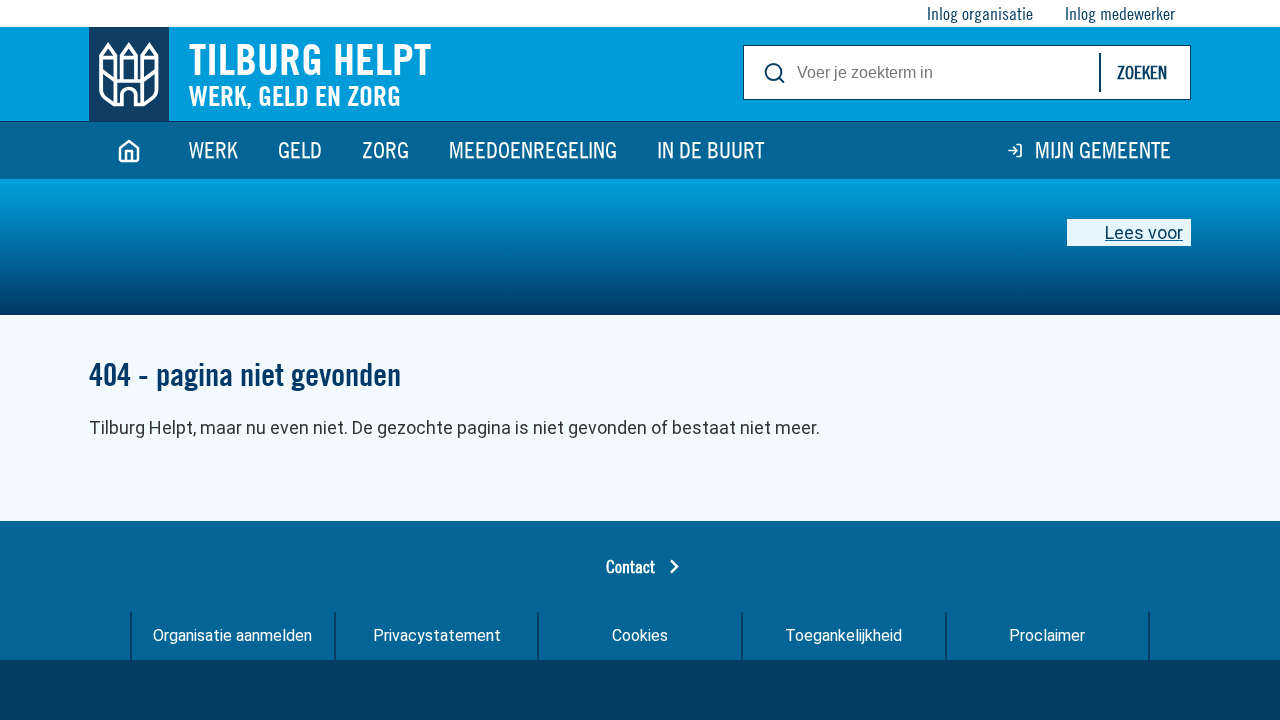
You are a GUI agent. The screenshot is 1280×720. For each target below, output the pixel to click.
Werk (213, 150)
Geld (300, 150)
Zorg (385, 150)
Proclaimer (1047, 635)
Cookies (640, 635)
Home (129, 150)
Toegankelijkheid (843, 635)
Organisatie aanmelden (232, 635)
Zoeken (1142, 72)
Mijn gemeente (1103, 150)
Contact (630, 566)
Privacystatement (437, 635)
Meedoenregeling (533, 150)
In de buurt (710, 150)
